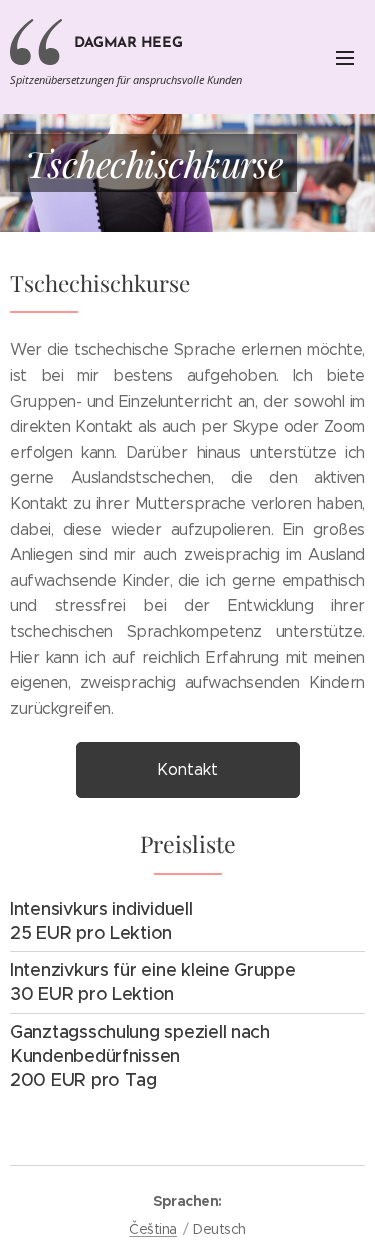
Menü (345, 57)
